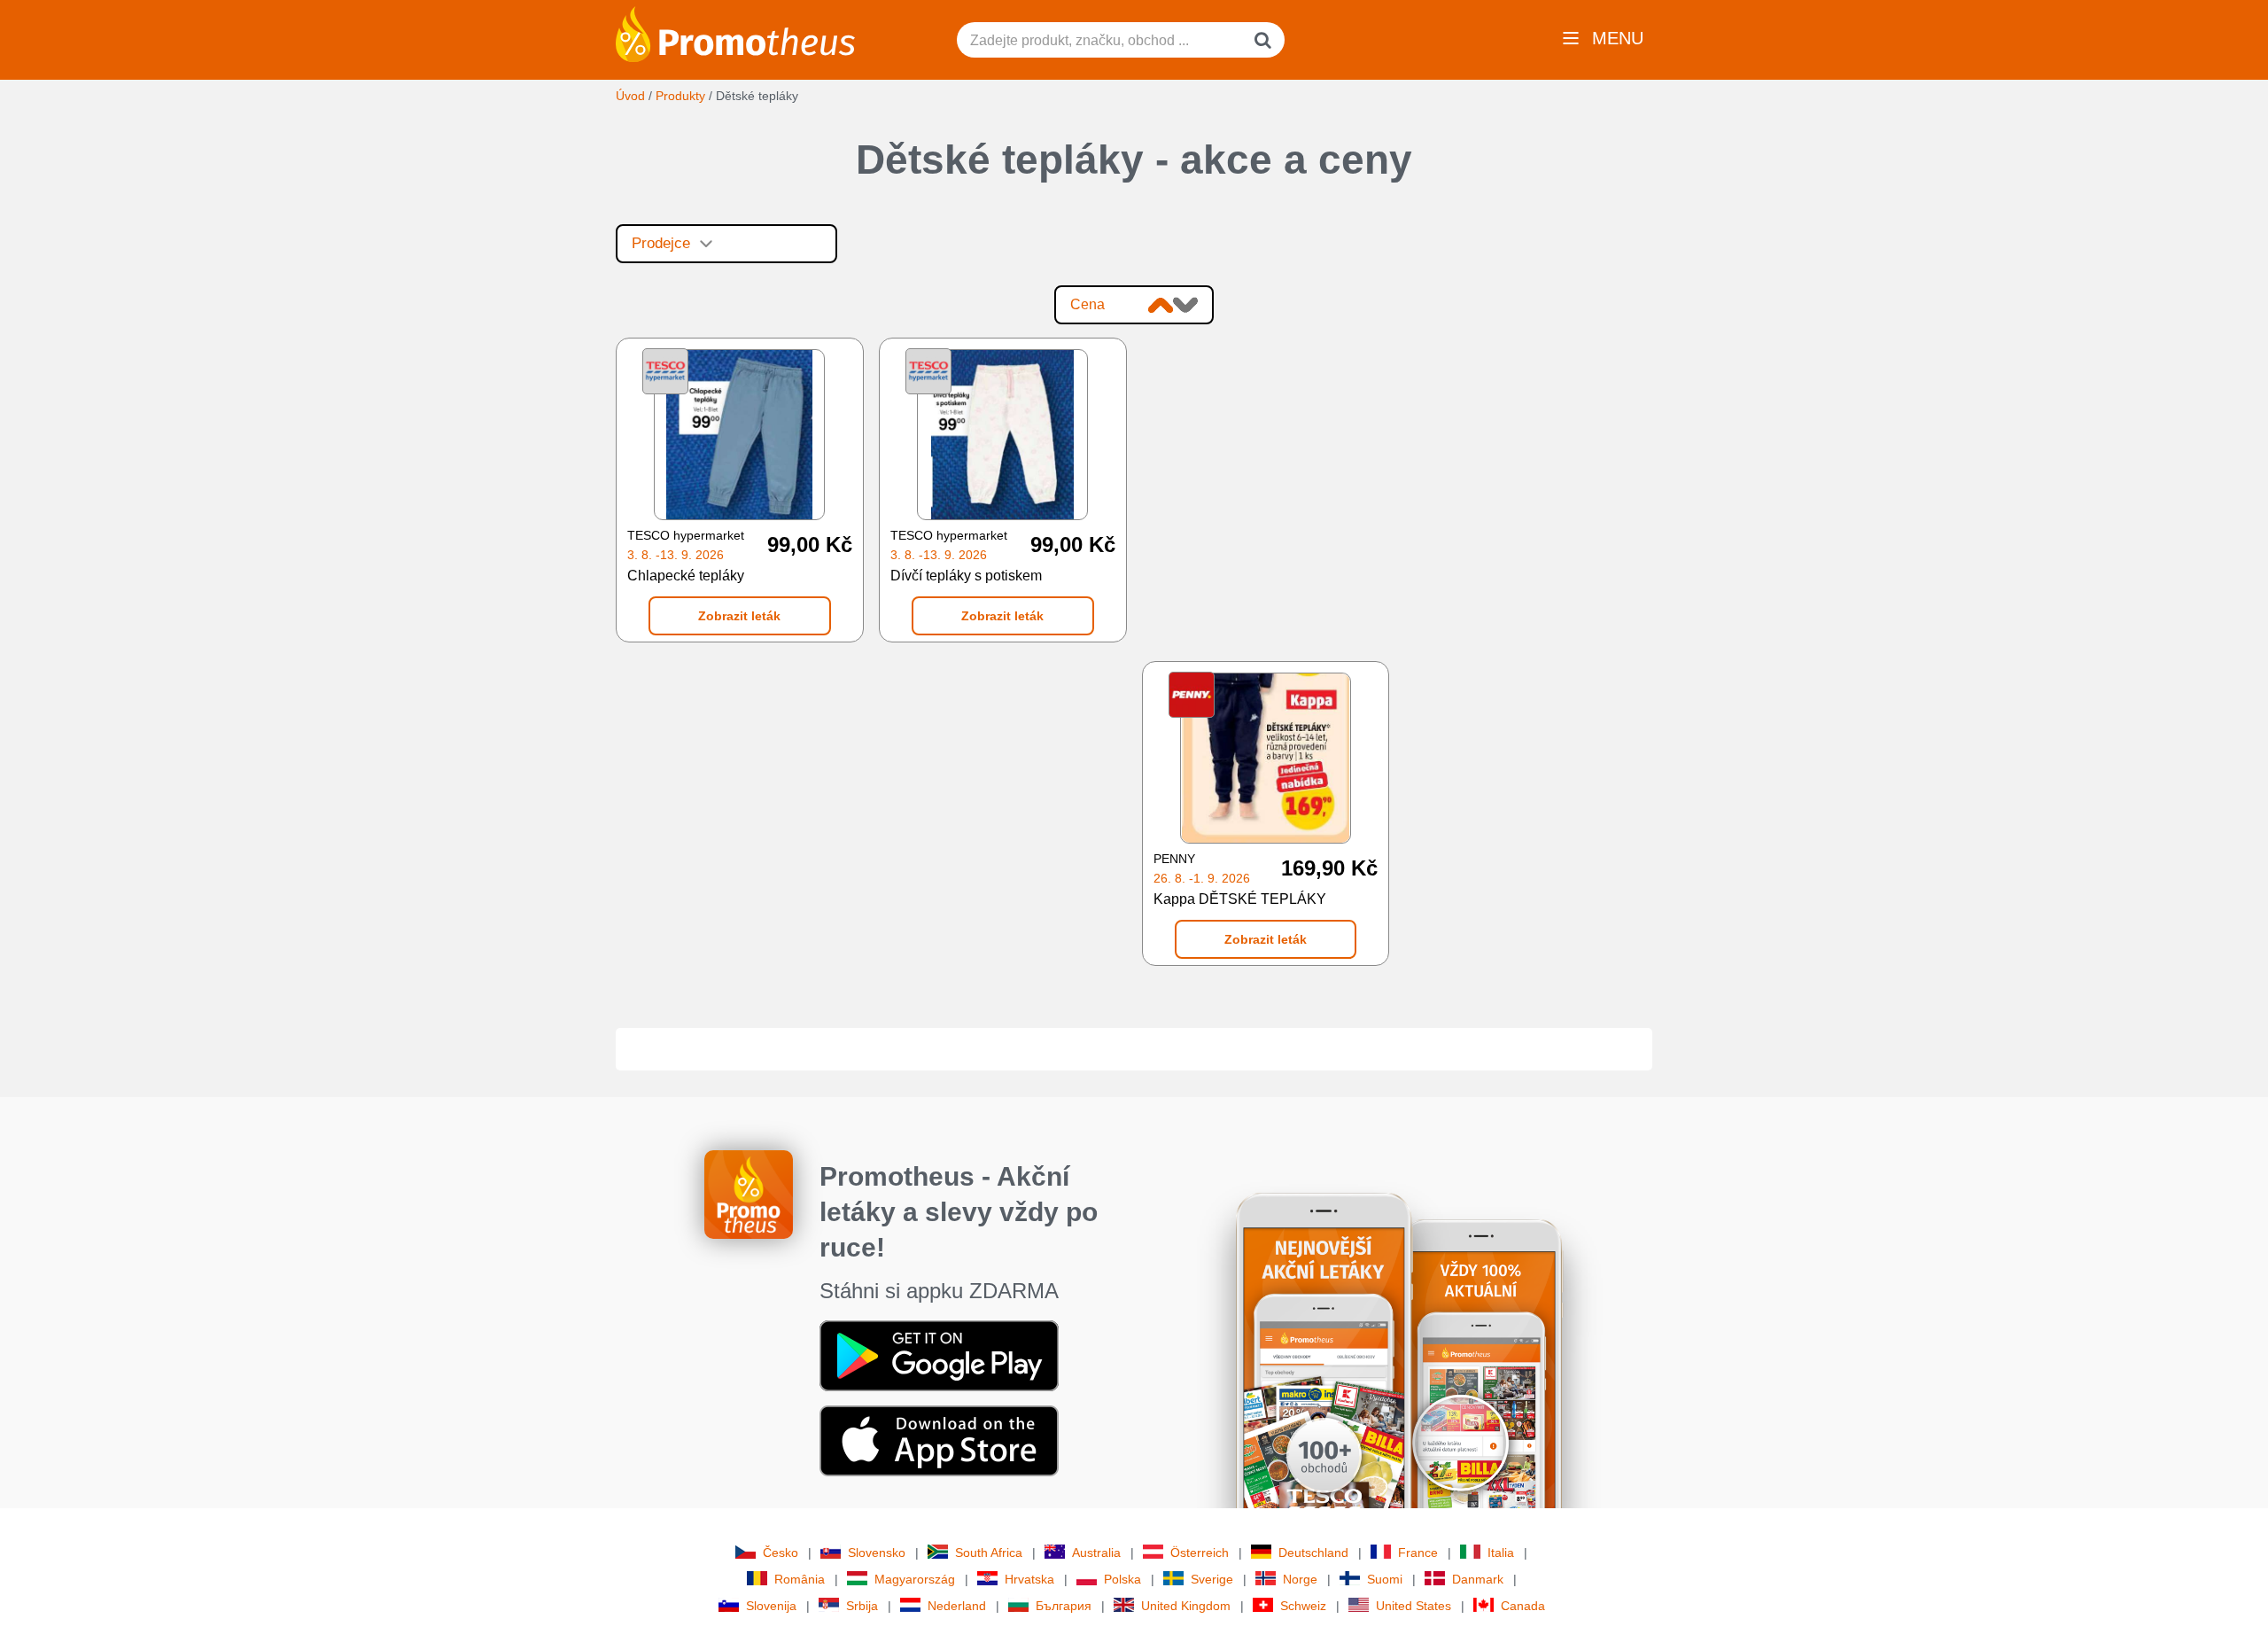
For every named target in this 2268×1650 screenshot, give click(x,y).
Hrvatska (1029, 1579)
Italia (1501, 1553)
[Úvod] (735, 33)
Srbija (862, 1606)
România (800, 1579)
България (1064, 1606)
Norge (1300, 1579)
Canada (1523, 1606)
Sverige (1212, 1579)
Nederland (957, 1606)
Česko (781, 1553)
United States (1414, 1606)
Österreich (1200, 1553)
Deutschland (1313, 1553)
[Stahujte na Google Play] (939, 1354)
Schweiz (1303, 1606)
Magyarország (915, 1579)
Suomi (1385, 1579)
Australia (1096, 1553)
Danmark (1478, 1579)
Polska (1122, 1579)
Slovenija (771, 1606)
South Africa (989, 1553)
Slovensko (877, 1553)
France (1418, 1553)
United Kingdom (1186, 1606)
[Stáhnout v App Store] (939, 1439)
